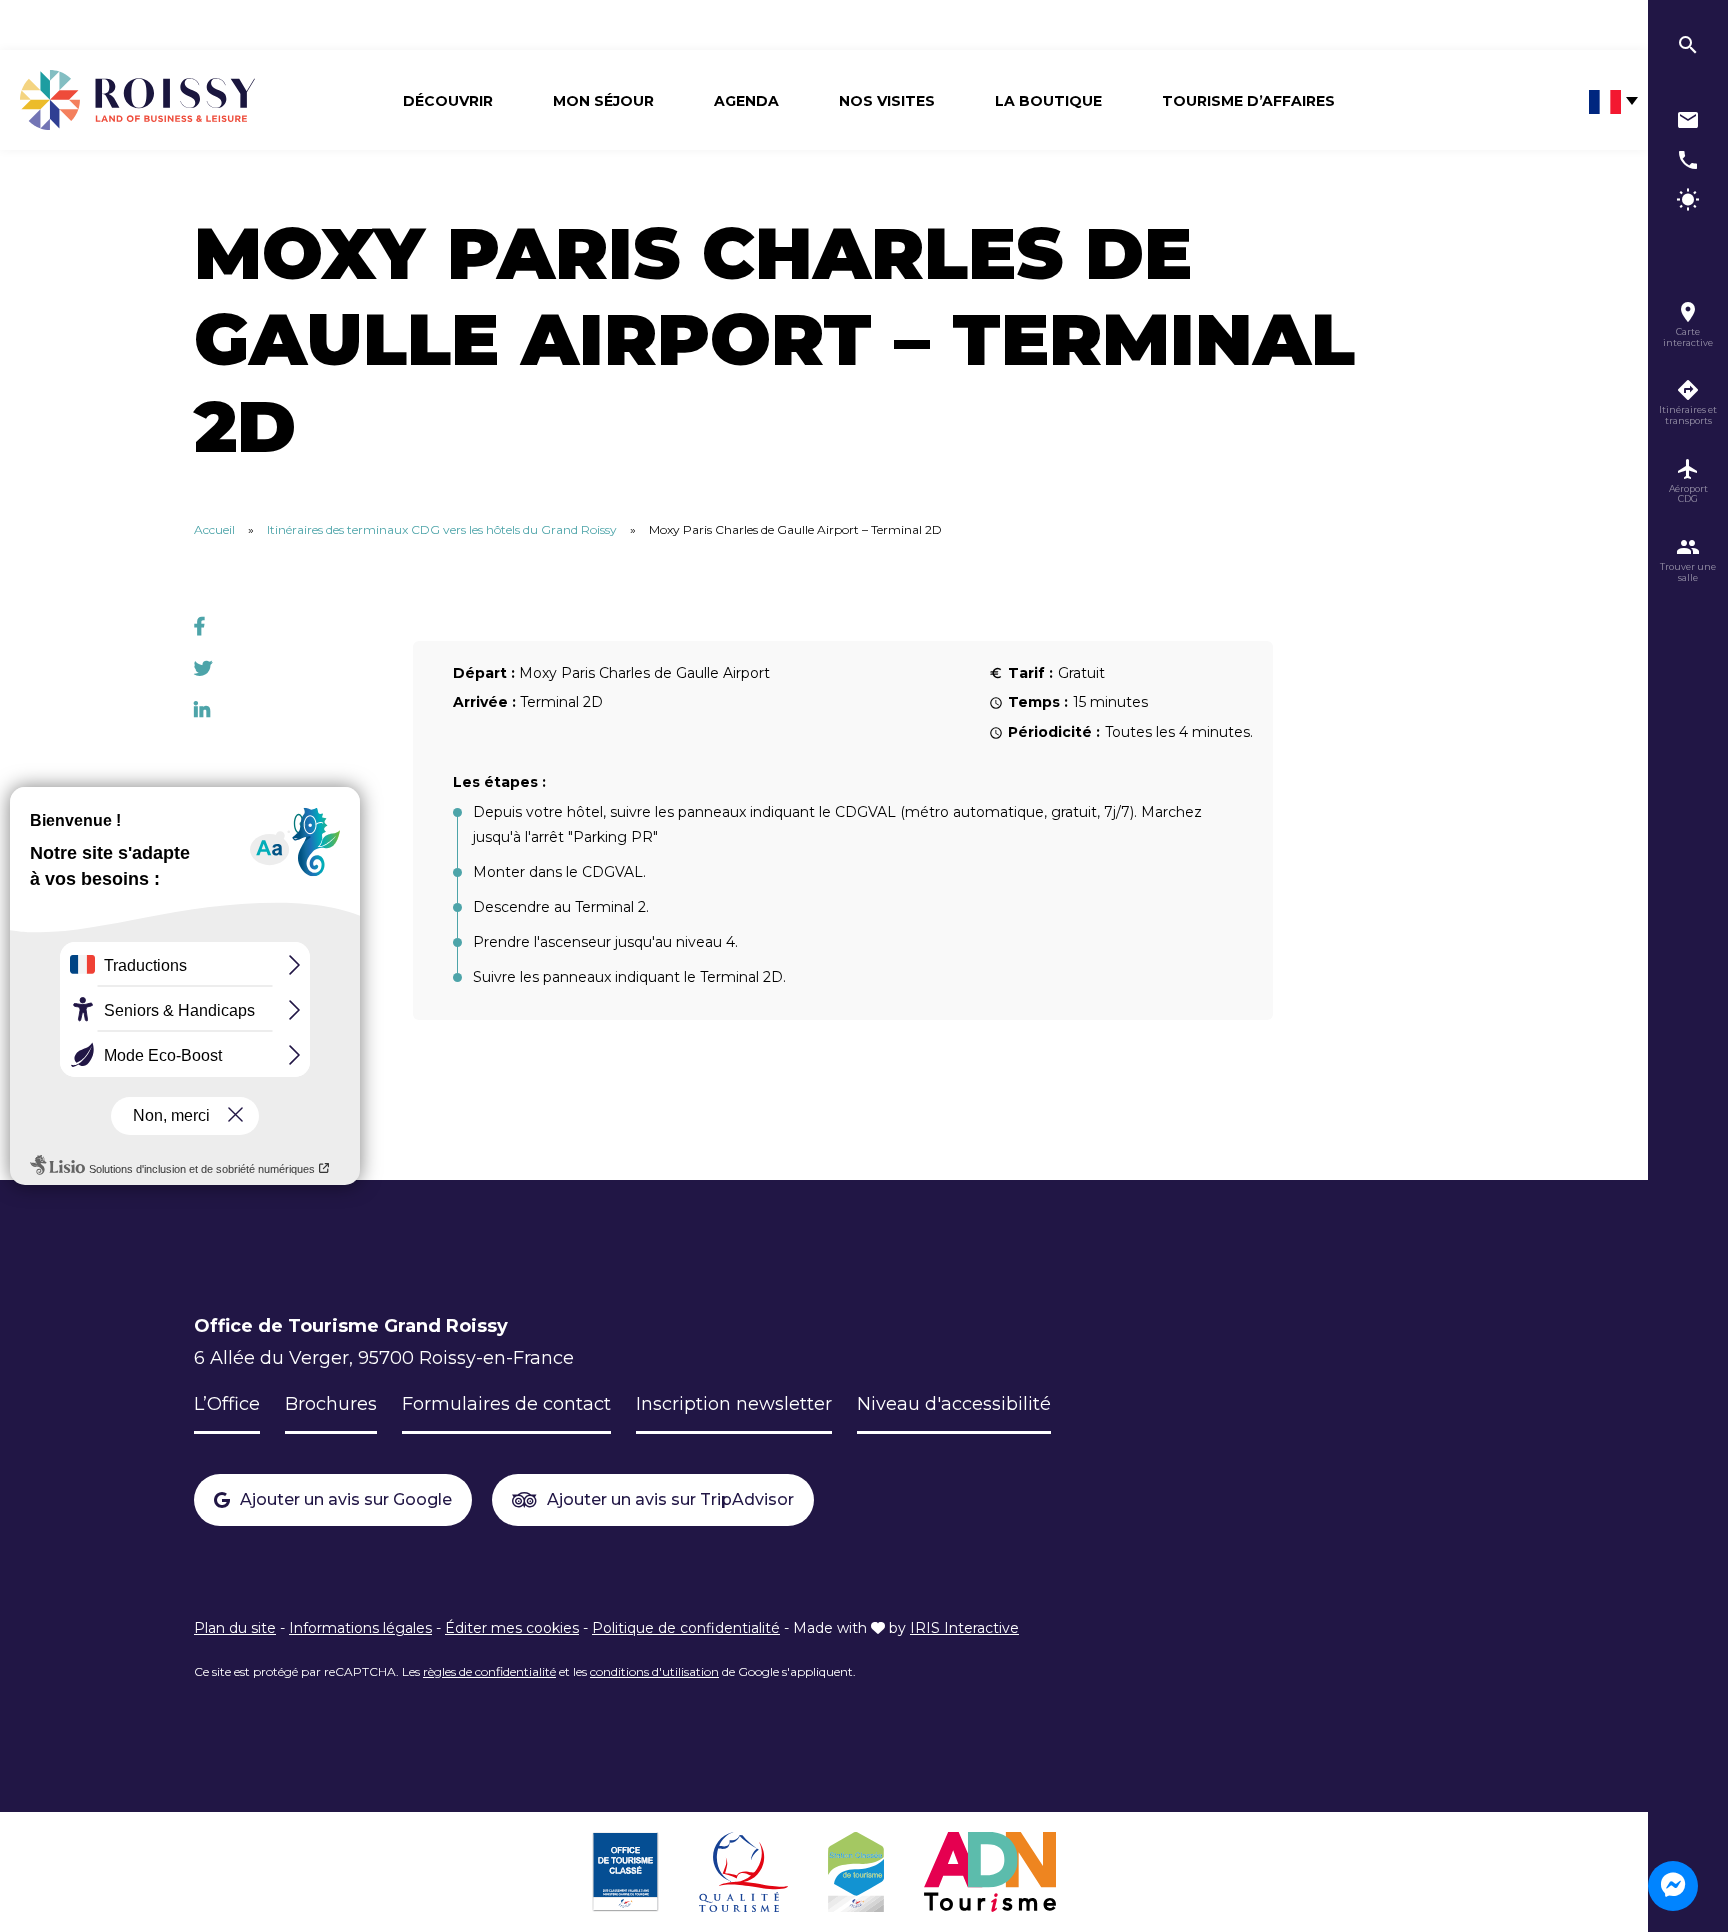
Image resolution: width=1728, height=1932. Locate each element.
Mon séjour (603, 101)
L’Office (227, 1404)
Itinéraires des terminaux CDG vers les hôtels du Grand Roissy (442, 529)
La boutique (1048, 101)
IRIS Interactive (964, 1628)
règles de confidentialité (489, 1671)
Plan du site (235, 1628)
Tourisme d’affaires (1248, 101)
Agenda (746, 101)
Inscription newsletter (734, 1404)
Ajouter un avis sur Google (346, 1499)
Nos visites (887, 101)
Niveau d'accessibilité (954, 1404)
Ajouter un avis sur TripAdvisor (670, 1499)
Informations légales (360, 1628)
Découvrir (448, 101)
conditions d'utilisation (654, 1671)
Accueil (214, 529)
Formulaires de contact (506, 1404)
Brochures (331, 1404)
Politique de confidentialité (686, 1628)
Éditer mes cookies (512, 1628)
